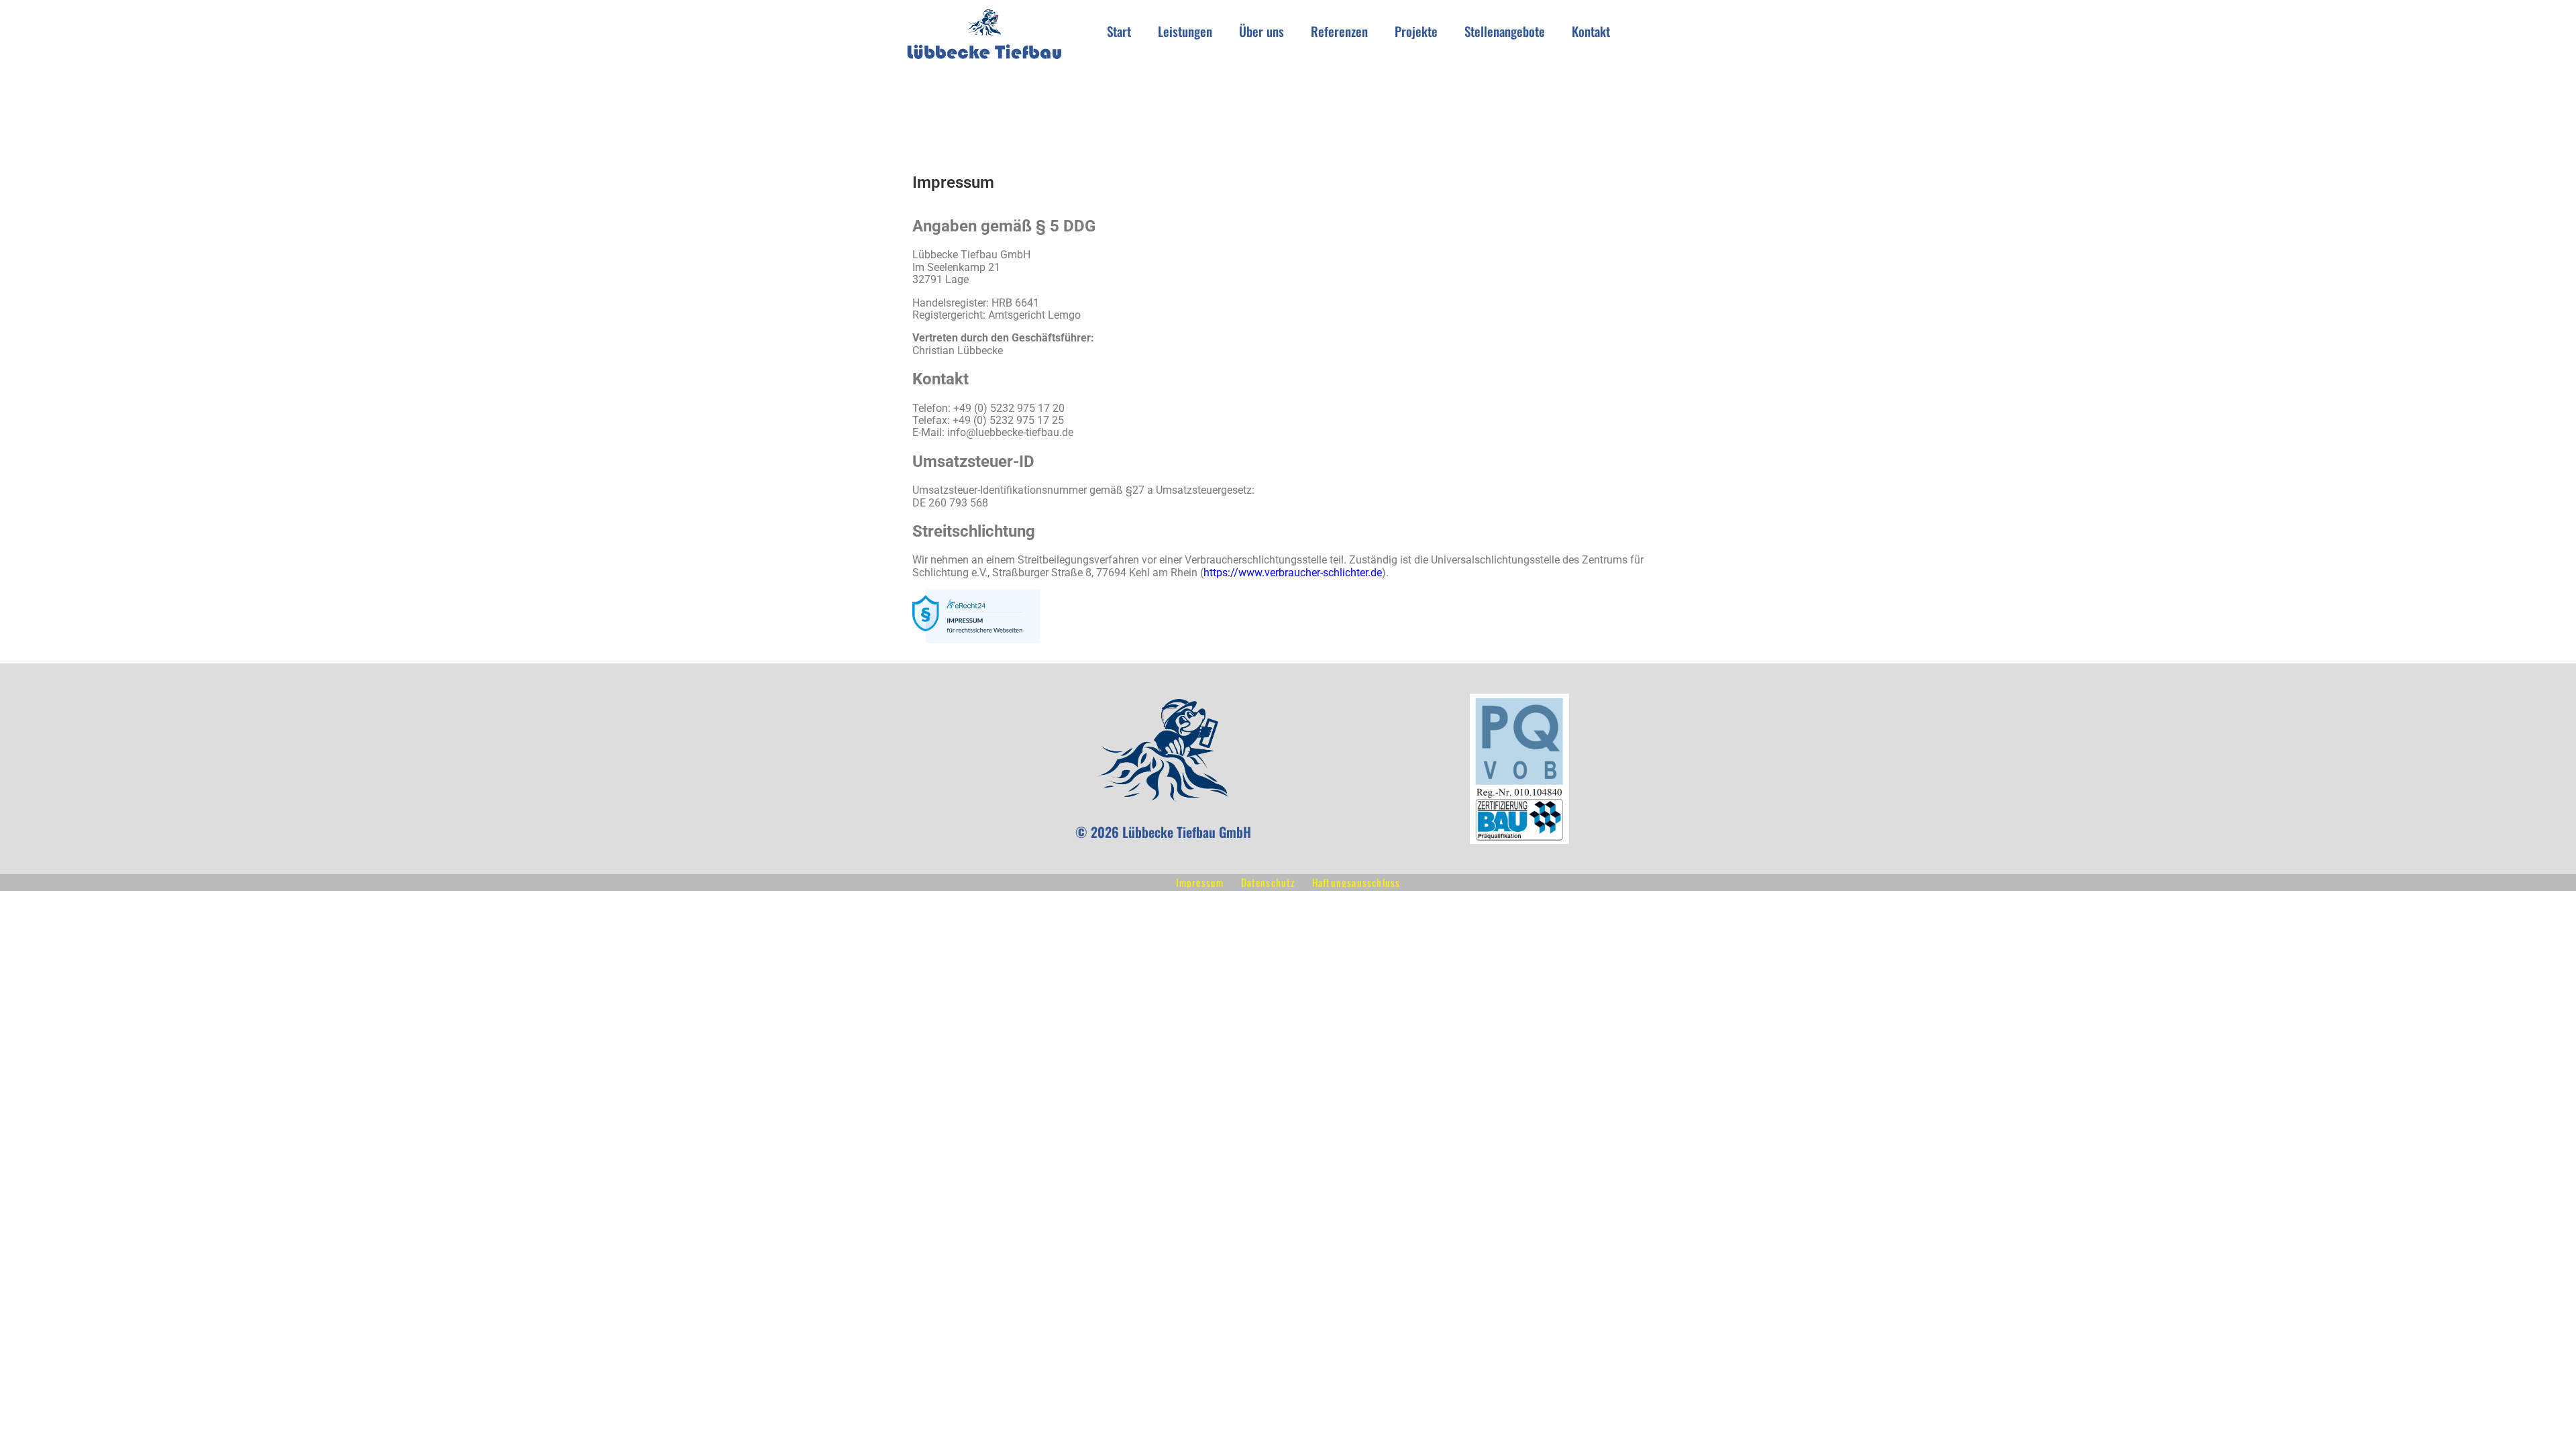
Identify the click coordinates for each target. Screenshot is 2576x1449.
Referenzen (1339, 31)
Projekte (1416, 31)
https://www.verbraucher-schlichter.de (1293, 573)
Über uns (1262, 31)
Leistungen (1185, 31)
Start (1119, 31)
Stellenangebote (1505, 31)
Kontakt (1591, 31)
